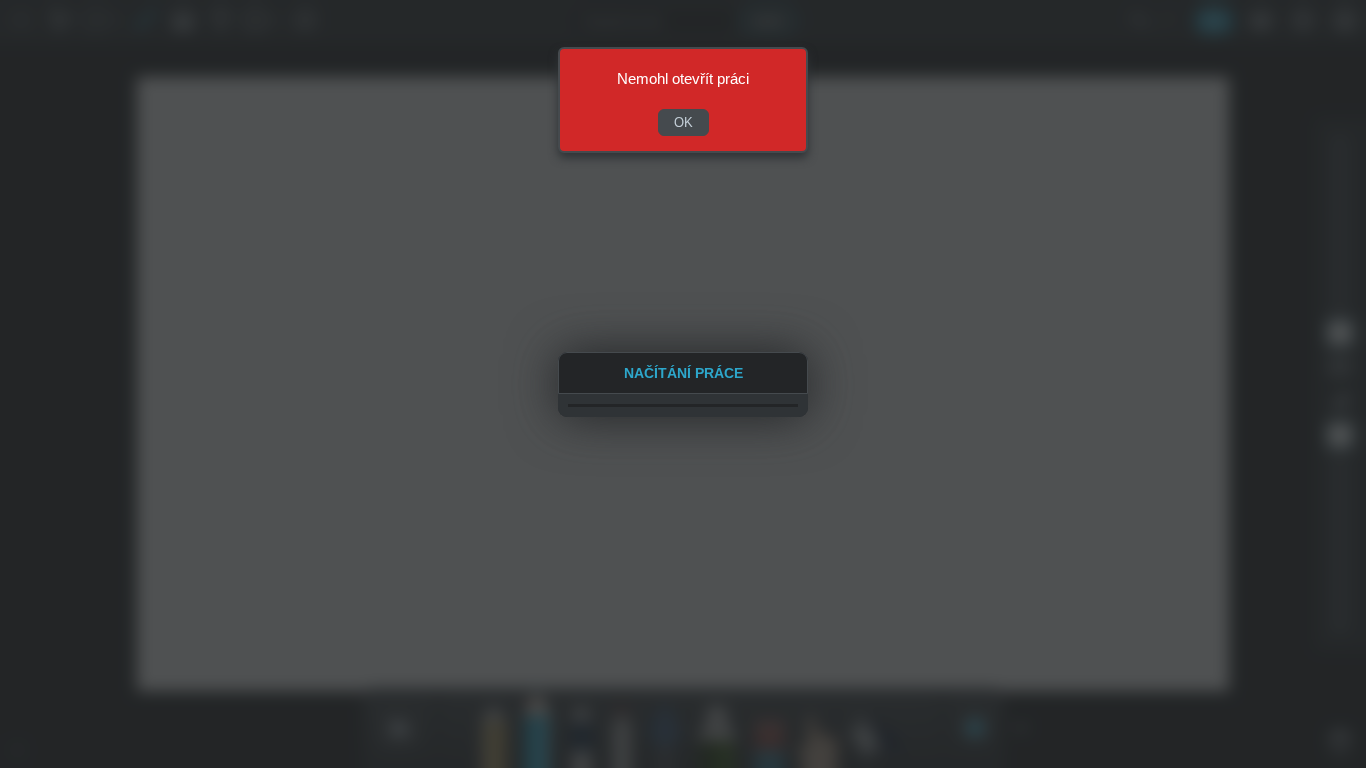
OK (683, 122)
